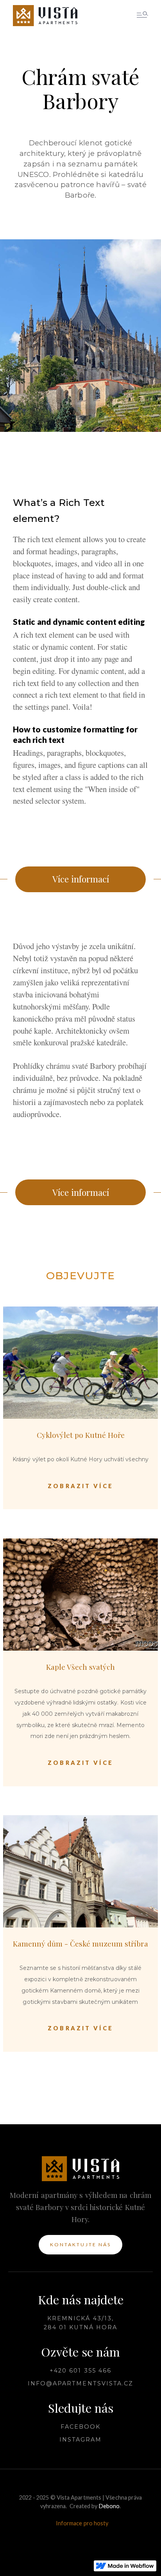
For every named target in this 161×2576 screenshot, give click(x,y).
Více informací (81, 879)
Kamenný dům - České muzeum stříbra (80, 1943)
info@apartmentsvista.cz (80, 2383)
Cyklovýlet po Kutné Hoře (81, 1435)
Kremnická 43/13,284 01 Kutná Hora (80, 2323)
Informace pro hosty (82, 2523)
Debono (109, 2506)
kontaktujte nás (80, 2244)
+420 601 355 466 (80, 2371)
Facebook (80, 2427)
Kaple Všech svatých (80, 1667)
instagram (81, 2440)
